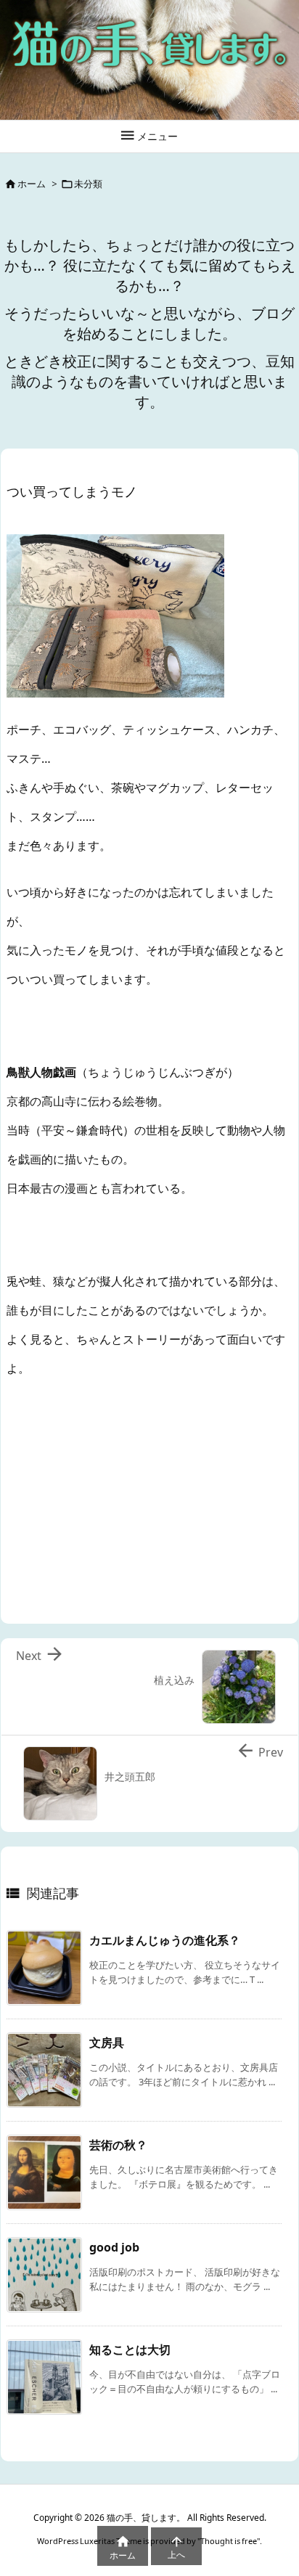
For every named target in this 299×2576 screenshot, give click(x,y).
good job (114, 2247)
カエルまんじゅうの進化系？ (165, 1940)
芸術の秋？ (118, 2145)
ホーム (32, 184)
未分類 (88, 184)
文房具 (107, 2043)
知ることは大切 (130, 2350)
